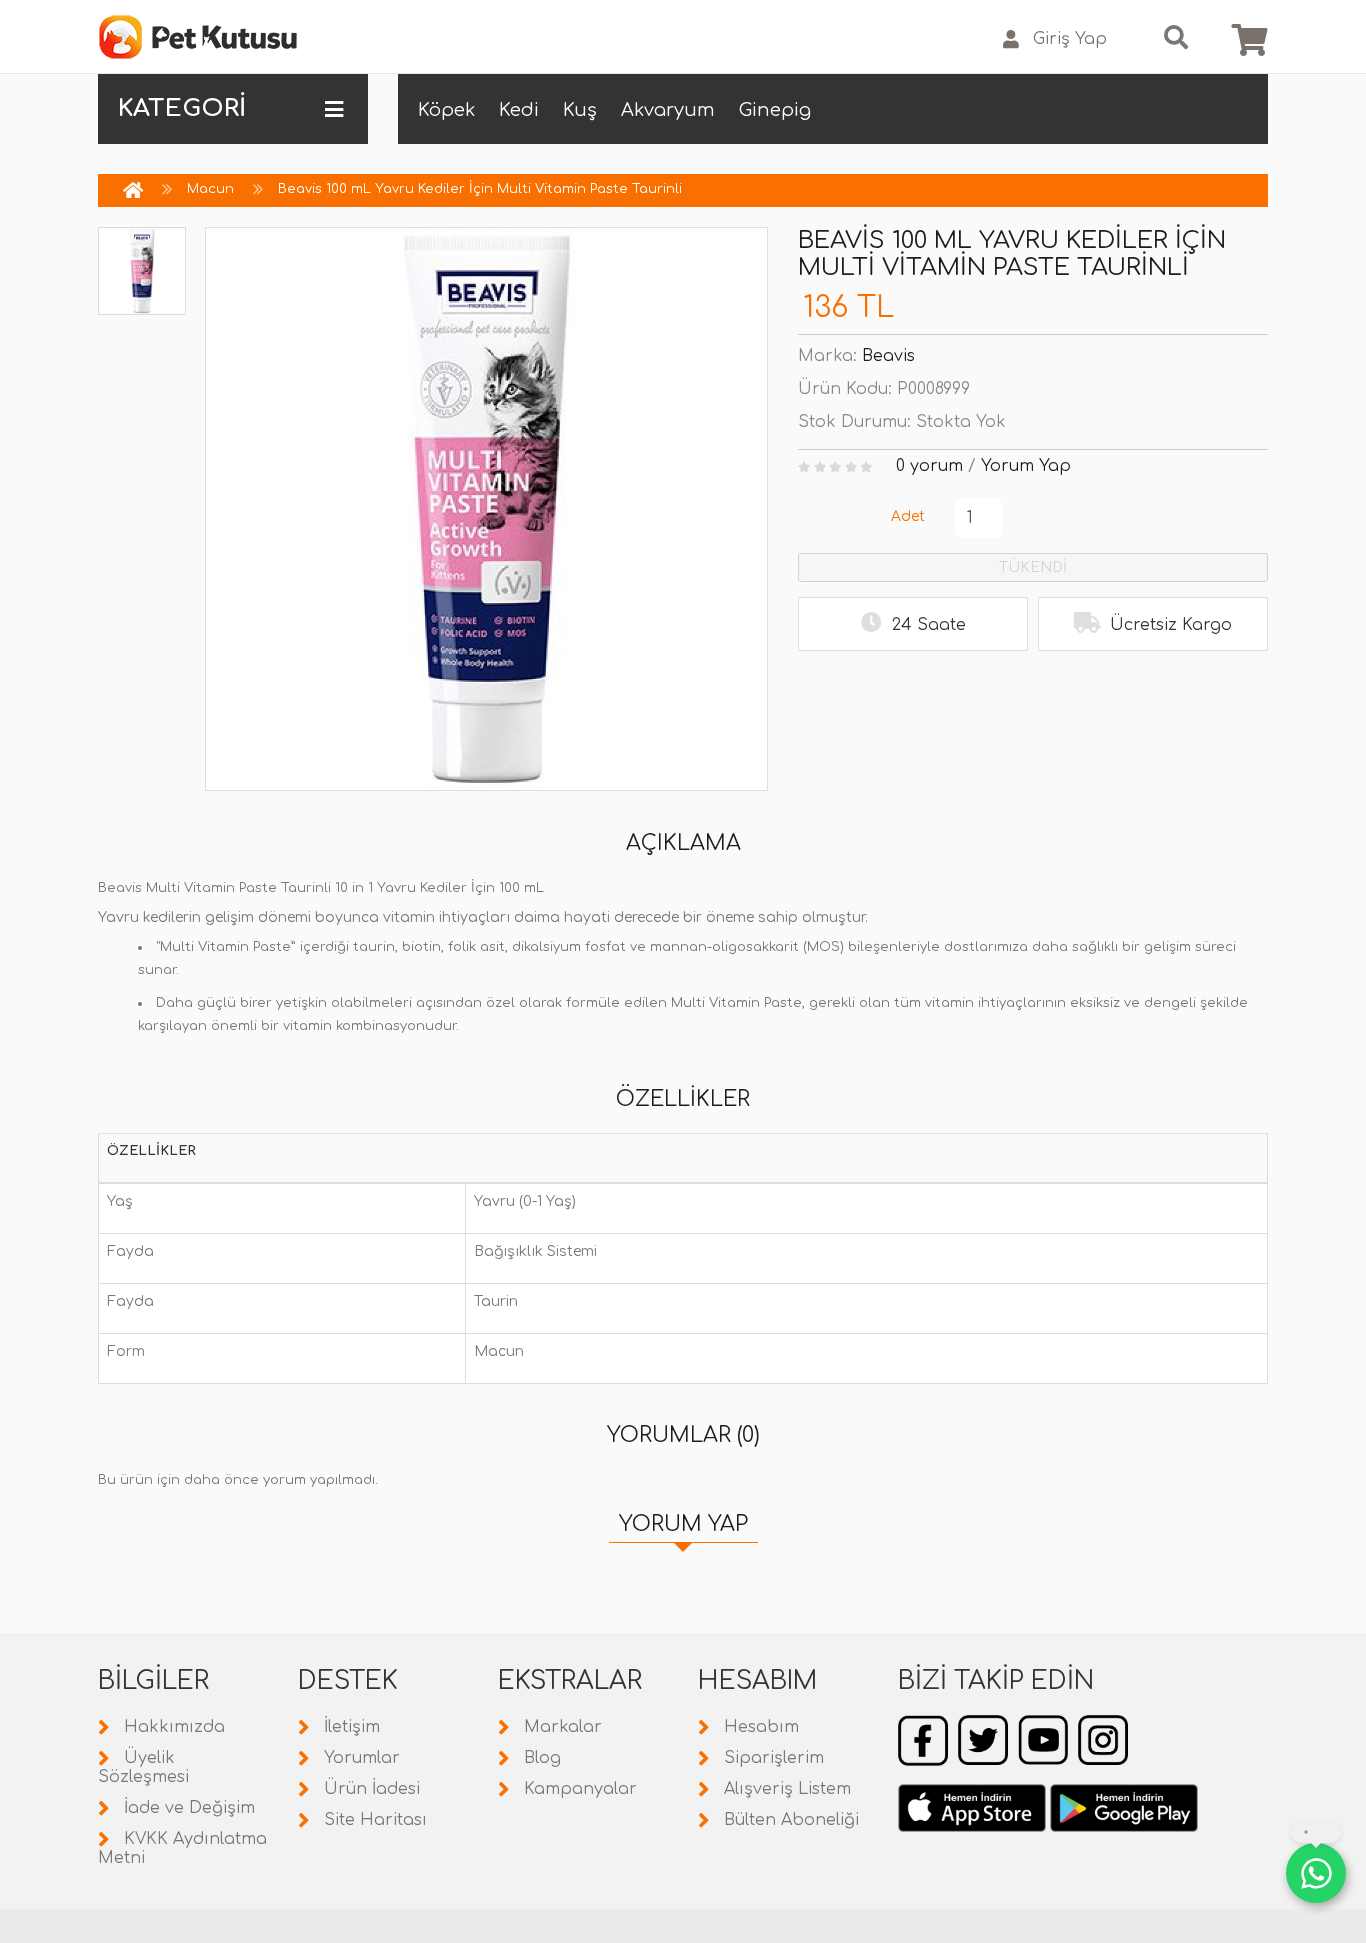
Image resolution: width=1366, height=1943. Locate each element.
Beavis (888, 356)
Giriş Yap (1070, 39)
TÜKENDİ (1033, 567)
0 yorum (929, 466)
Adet (908, 516)
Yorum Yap (1026, 466)
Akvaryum (668, 110)
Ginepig (775, 110)
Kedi (519, 110)
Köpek (446, 110)
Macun (210, 189)
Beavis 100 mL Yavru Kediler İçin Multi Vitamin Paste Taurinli (480, 189)
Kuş (580, 110)
